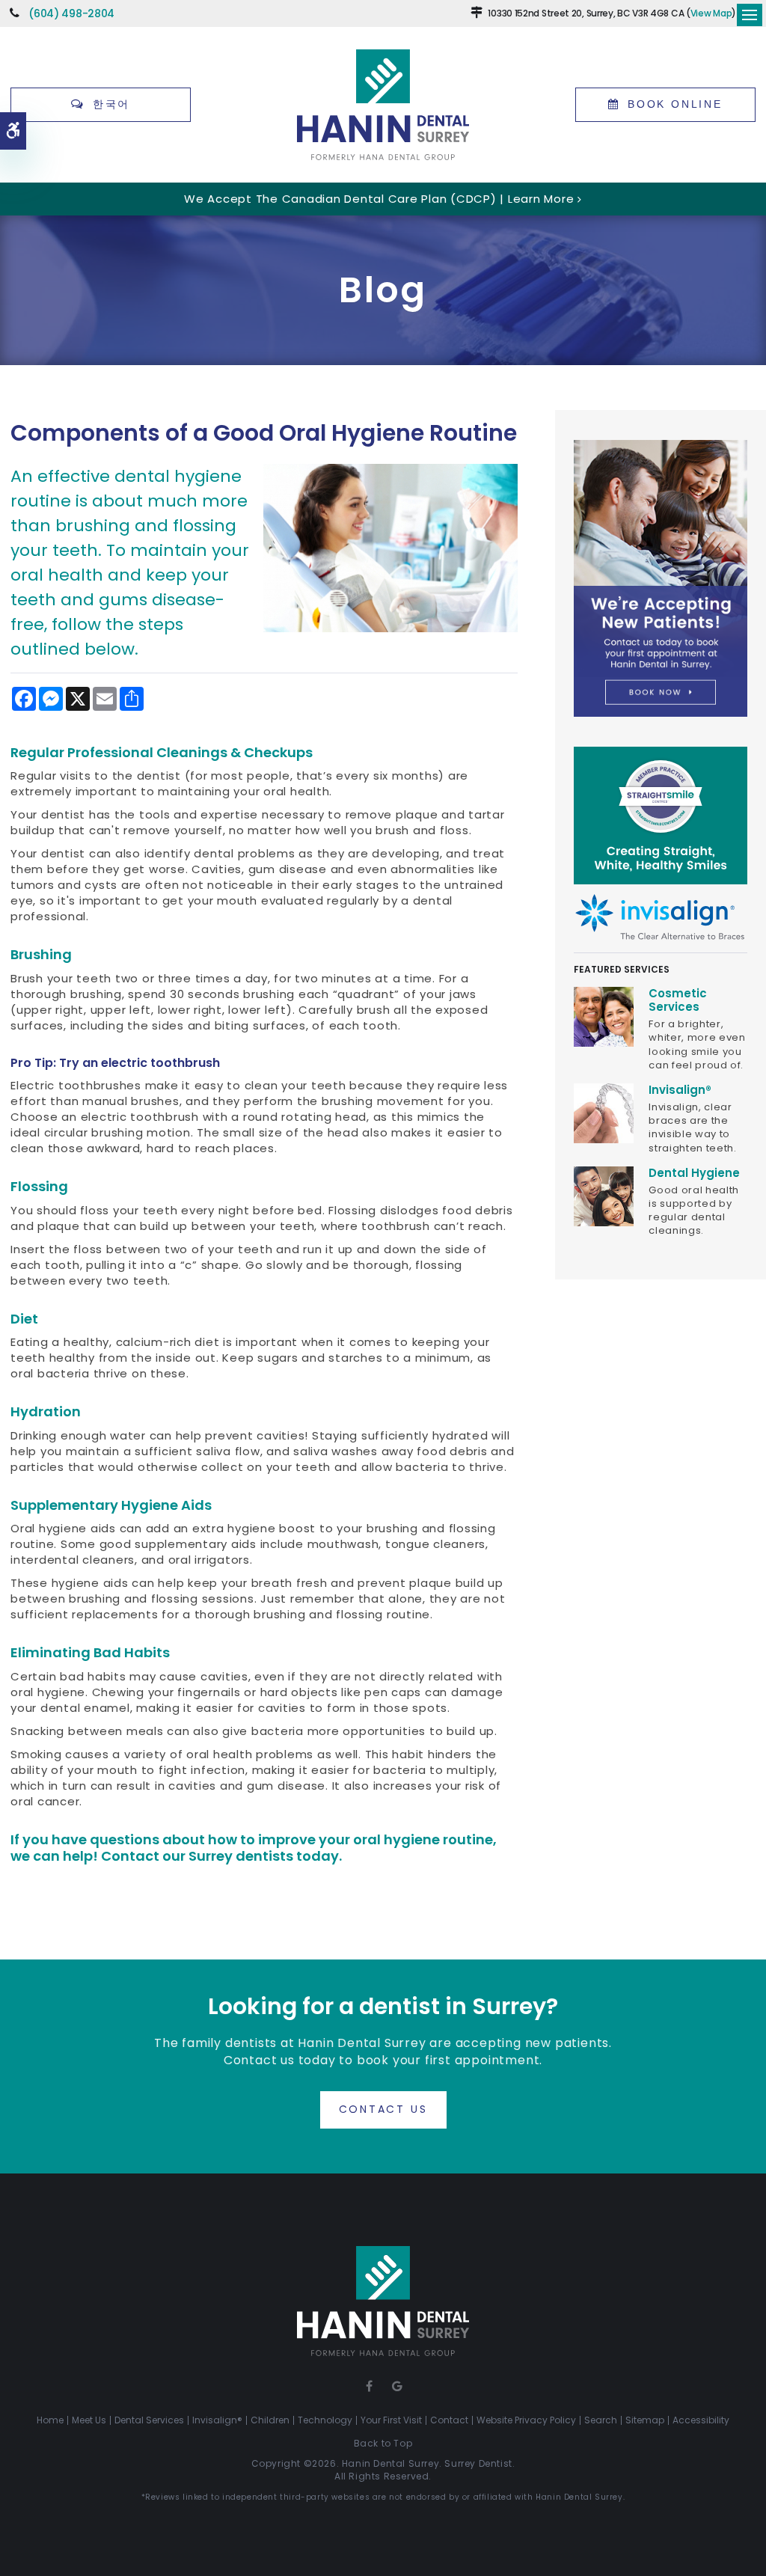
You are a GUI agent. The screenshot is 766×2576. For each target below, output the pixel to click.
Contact (449, 2420)
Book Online (675, 104)
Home (50, 2420)
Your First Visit (391, 2420)
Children (270, 2420)
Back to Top (383, 2443)
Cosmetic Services (678, 1000)
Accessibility (701, 2420)
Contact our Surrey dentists (197, 1856)
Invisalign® (680, 1090)
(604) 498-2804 (71, 13)
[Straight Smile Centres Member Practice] (661, 814)
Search (601, 2420)
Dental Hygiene (694, 1173)
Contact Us (383, 2109)
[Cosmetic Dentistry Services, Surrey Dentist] (604, 1016)
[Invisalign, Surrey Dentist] (604, 1112)
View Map (711, 13)
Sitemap (645, 2420)
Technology (325, 2420)
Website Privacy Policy (526, 2420)
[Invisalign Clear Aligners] (661, 916)
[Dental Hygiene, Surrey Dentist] (604, 1195)
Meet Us (89, 2420)
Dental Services (149, 2420)
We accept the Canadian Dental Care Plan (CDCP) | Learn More (379, 199)
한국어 (111, 104)
